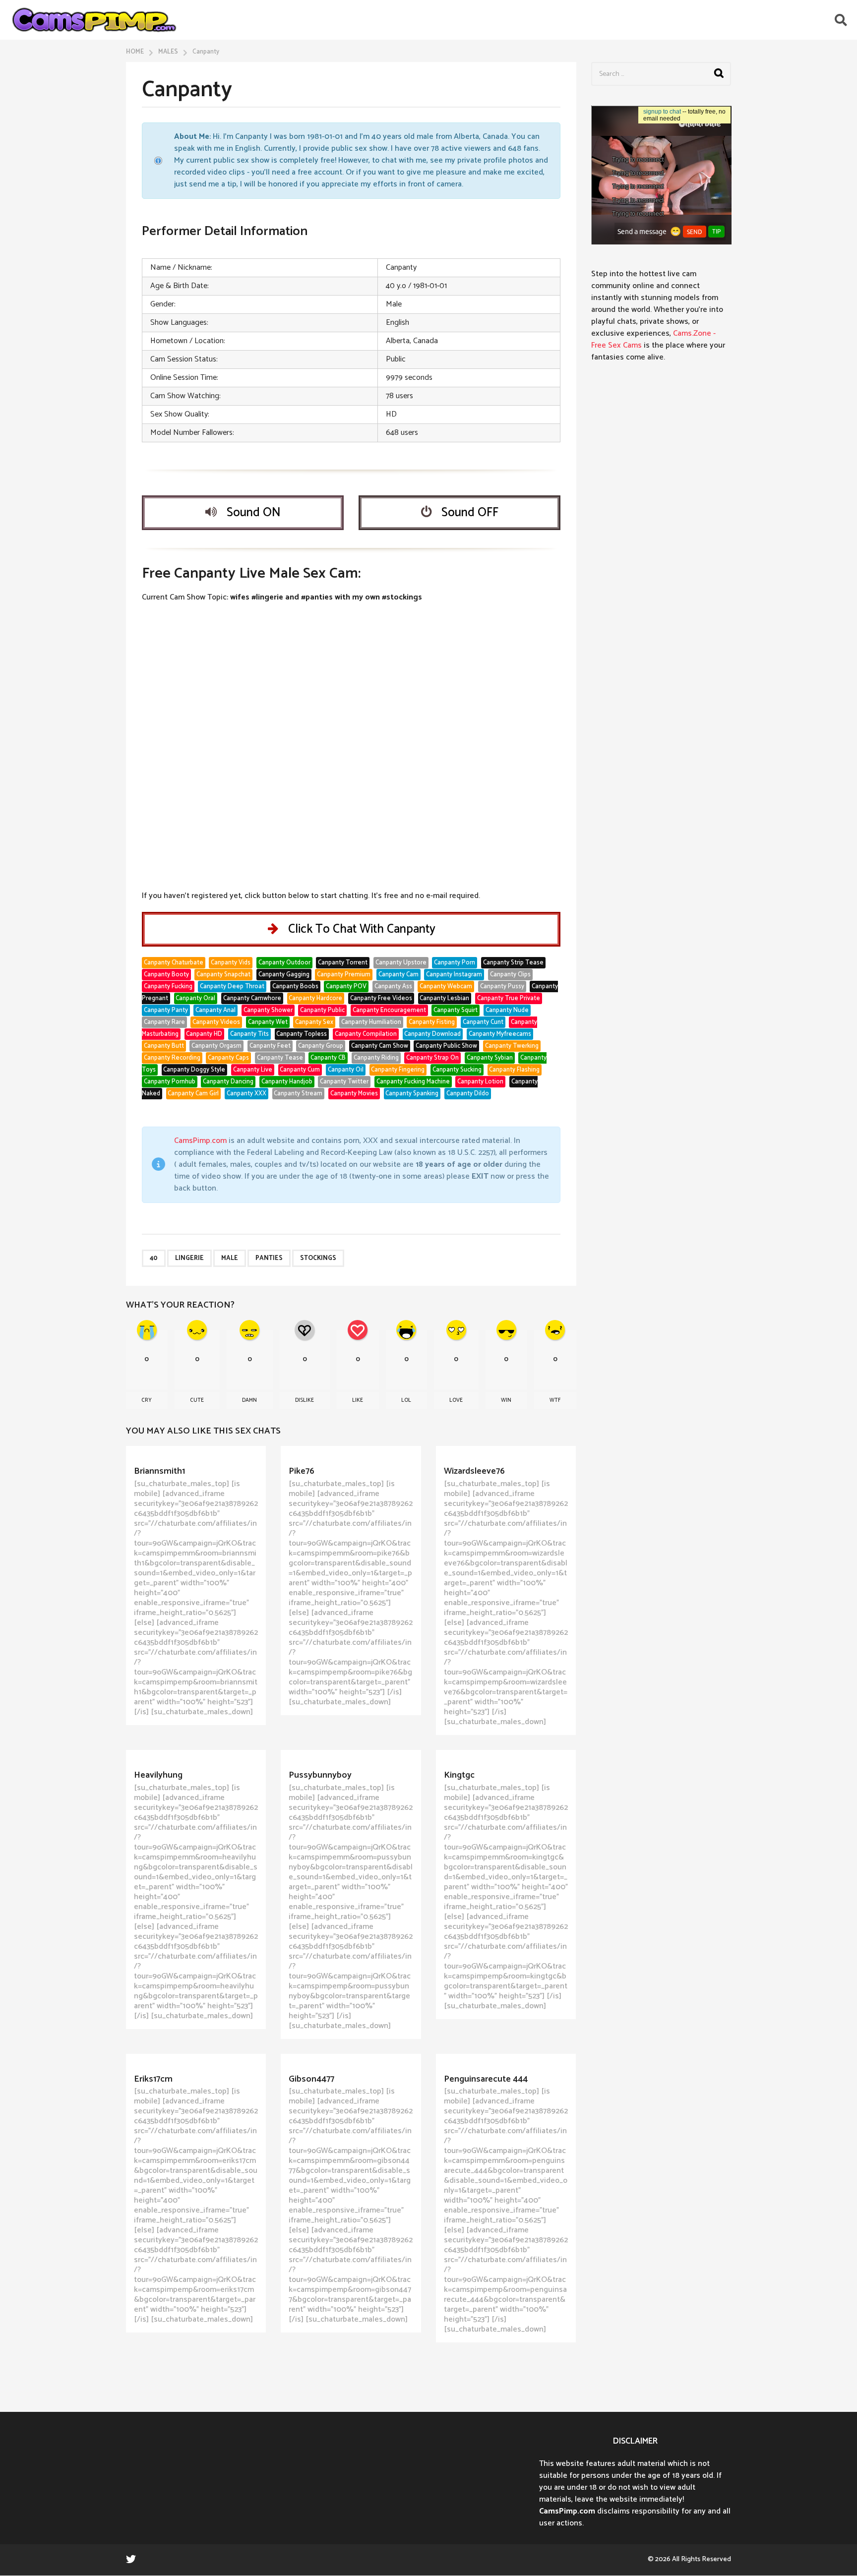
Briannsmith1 (159, 1471)
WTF (555, 1400)
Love (456, 1400)
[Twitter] (131, 2559)
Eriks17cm (153, 2079)
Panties (269, 1258)
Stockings (318, 1258)
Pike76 (302, 1471)
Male (230, 1258)
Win (506, 1400)
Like (358, 1400)
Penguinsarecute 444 (486, 2079)
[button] (841, 20)
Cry (147, 1400)
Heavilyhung (158, 1775)
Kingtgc (459, 1775)
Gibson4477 (311, 2079)
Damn (249, 1400)
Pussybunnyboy (320, 1775)
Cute (197, 1400)
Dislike (305, 1400)
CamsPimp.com (200, 1141)
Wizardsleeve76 (474, 1471)
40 (154, 1258)
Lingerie (189, 1258)
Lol (406, 1400)
